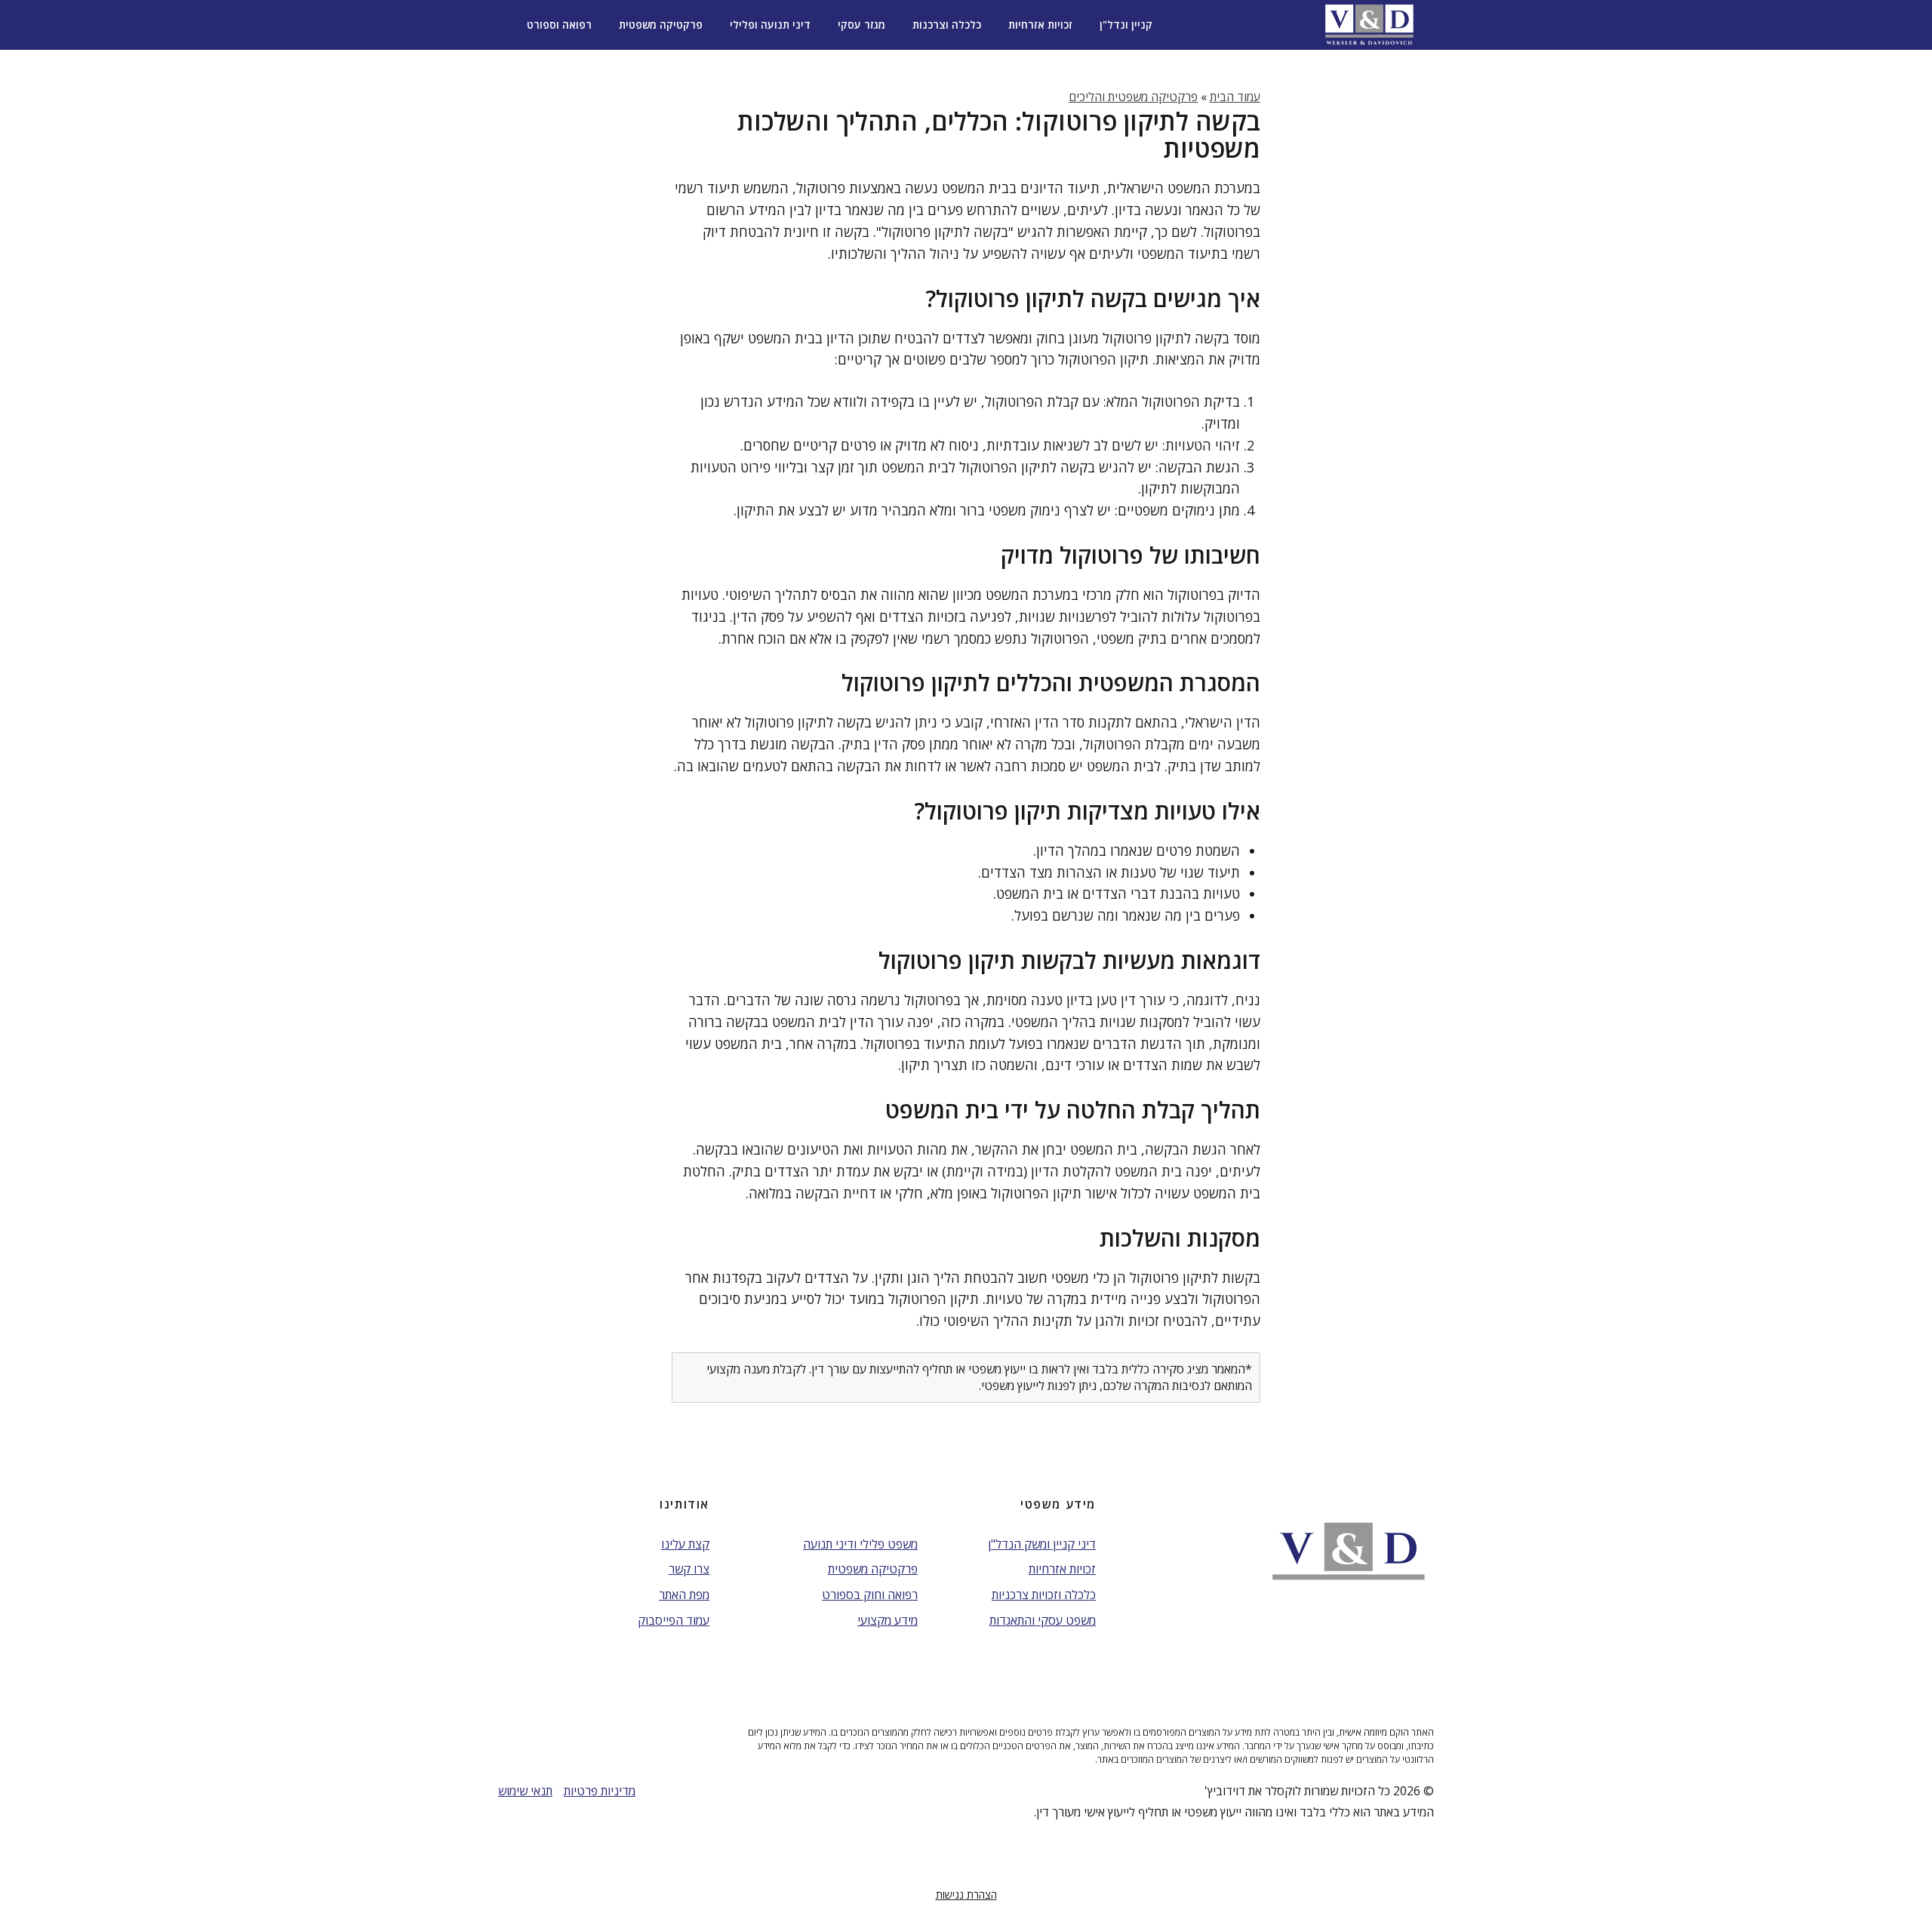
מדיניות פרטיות (600, 1791)
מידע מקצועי (888, 1620)
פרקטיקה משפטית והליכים (1133, 97)
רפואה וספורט (559, 25)
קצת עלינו (685, 1544)
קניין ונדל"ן (1126, 25)
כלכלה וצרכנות (947, 25)
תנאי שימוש (525, 1791)
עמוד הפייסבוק (674, 1620)
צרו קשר (689, 1569)
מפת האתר (684, 1595)
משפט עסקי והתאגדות (1043, 1620)
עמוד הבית (1235, 97)
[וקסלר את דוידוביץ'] (1369, 25)
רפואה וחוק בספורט (870, 1595)
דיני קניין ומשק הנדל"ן (1042, 1544)
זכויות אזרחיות (1040, 25)
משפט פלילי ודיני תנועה (860, 1544)
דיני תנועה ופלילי (770, 25)
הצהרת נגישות (966, 1895)
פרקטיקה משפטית (661, 25)
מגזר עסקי (861, 25)
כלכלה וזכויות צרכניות (1044, 1595)
